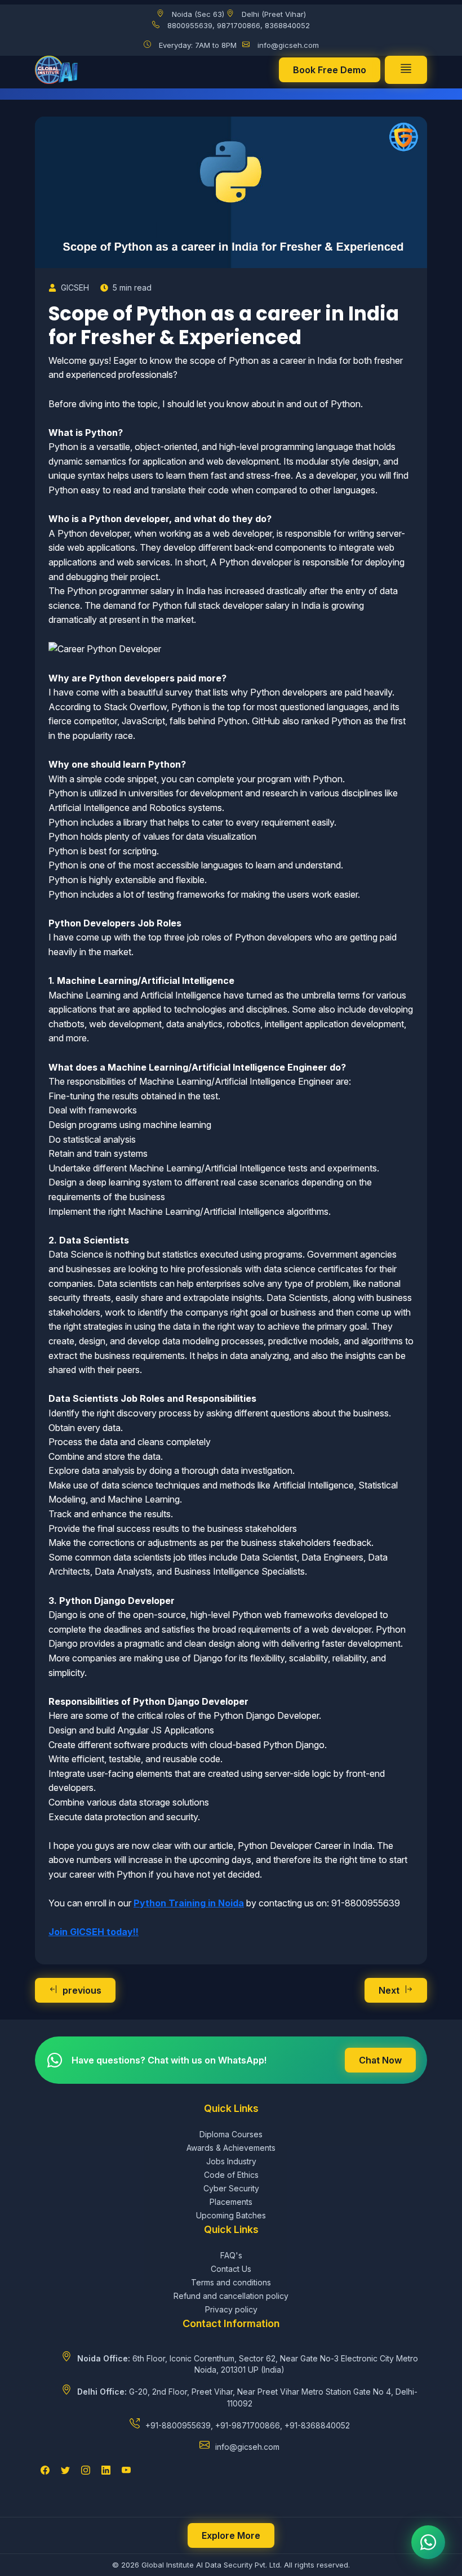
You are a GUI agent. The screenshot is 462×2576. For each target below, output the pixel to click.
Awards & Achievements (231, 2148)
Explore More (231, 2535)
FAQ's (231, 2255)
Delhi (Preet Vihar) (274, 14)
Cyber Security (231, 2188)
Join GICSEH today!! (94, 1932)
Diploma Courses (231, 2134)
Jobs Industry (231, 2161)
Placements (231, 2202)
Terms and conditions (231, 2282)
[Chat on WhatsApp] (428, 2542)
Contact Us (231, 2269)
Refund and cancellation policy (231, 2296)
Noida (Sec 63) (198, 14)
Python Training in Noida (189, 1903)
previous (82, 1990)
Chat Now (380, 2060)
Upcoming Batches (231, 2215)
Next (389, 1990)
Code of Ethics (231, 2175)
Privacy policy (231, 2309)
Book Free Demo (330, 70)
